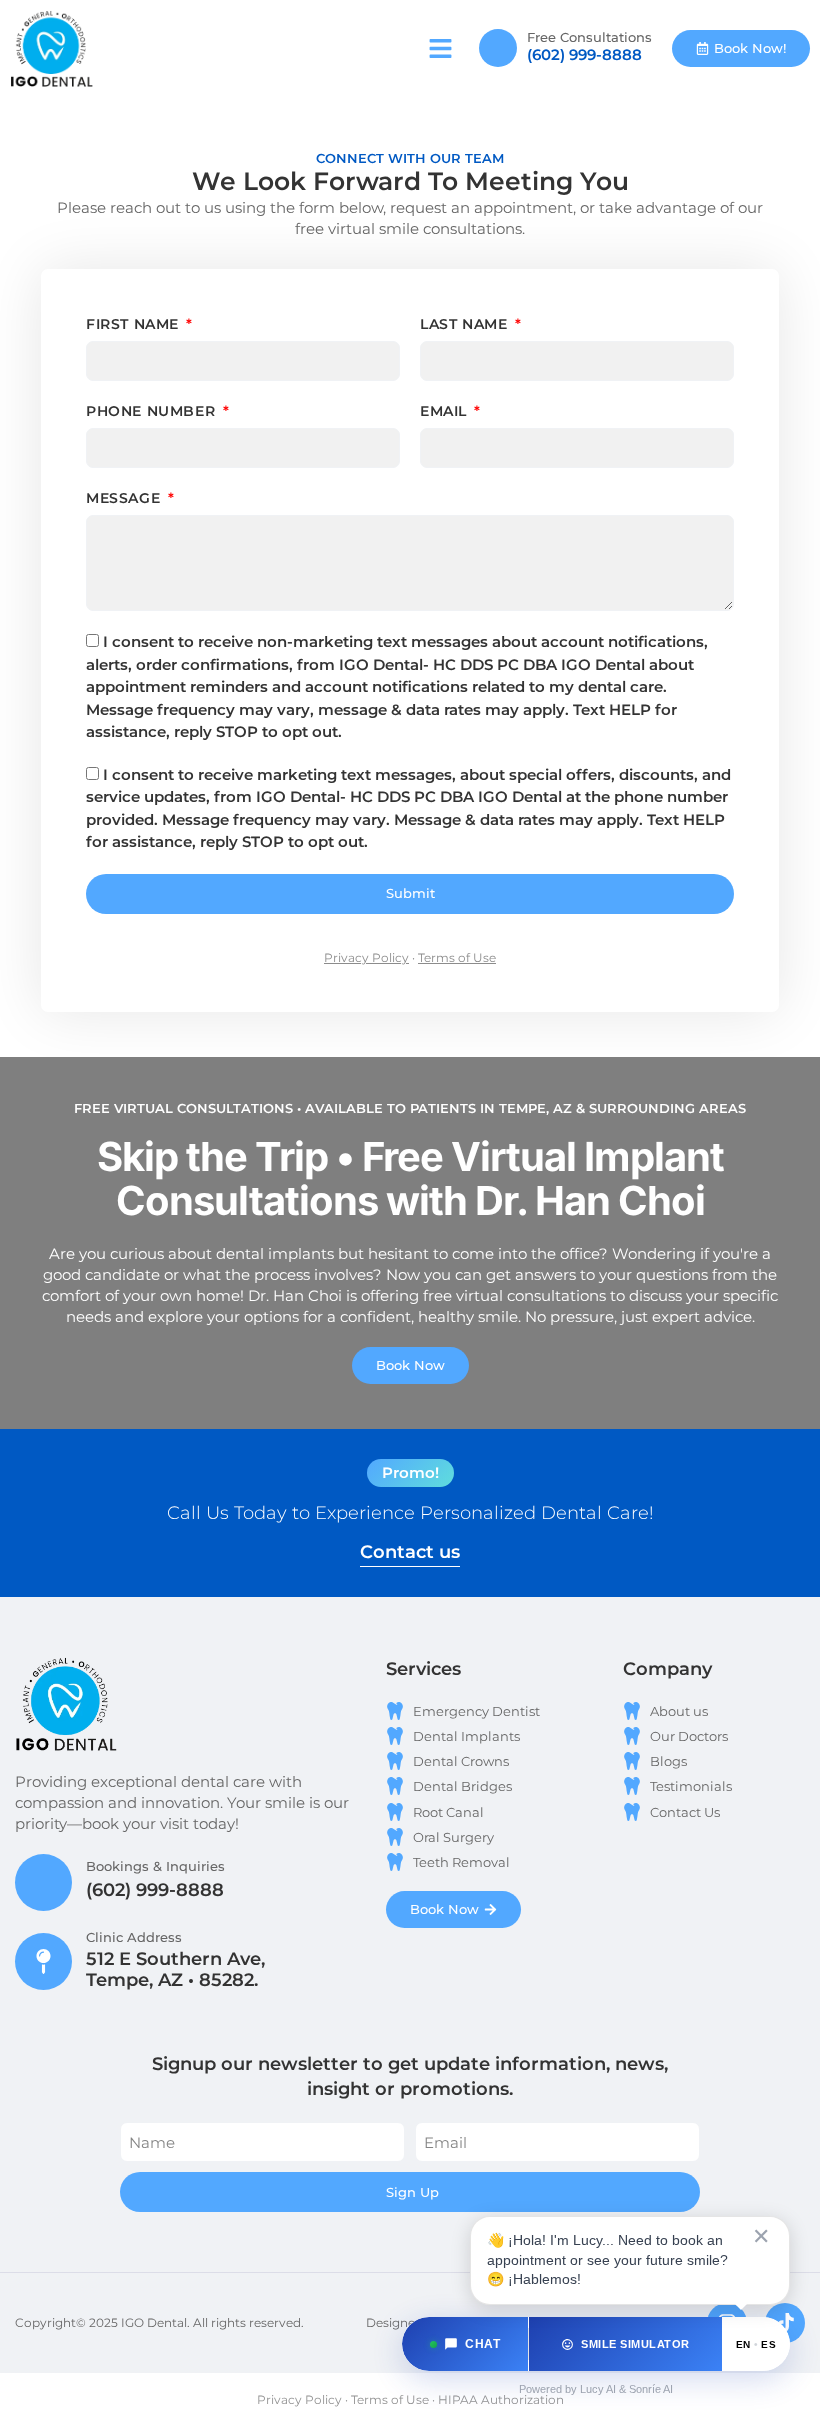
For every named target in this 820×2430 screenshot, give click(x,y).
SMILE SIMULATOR (635, 2344)
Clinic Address (134, 1937)
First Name (135, 324)
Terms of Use (457, 957)
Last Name (466, 324)
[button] (441, 49)
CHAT (482, 2344)
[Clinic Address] (43, 1961)
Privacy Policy (366, 957)
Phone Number (153, 411)
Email (446, 411)
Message (125, 498)
